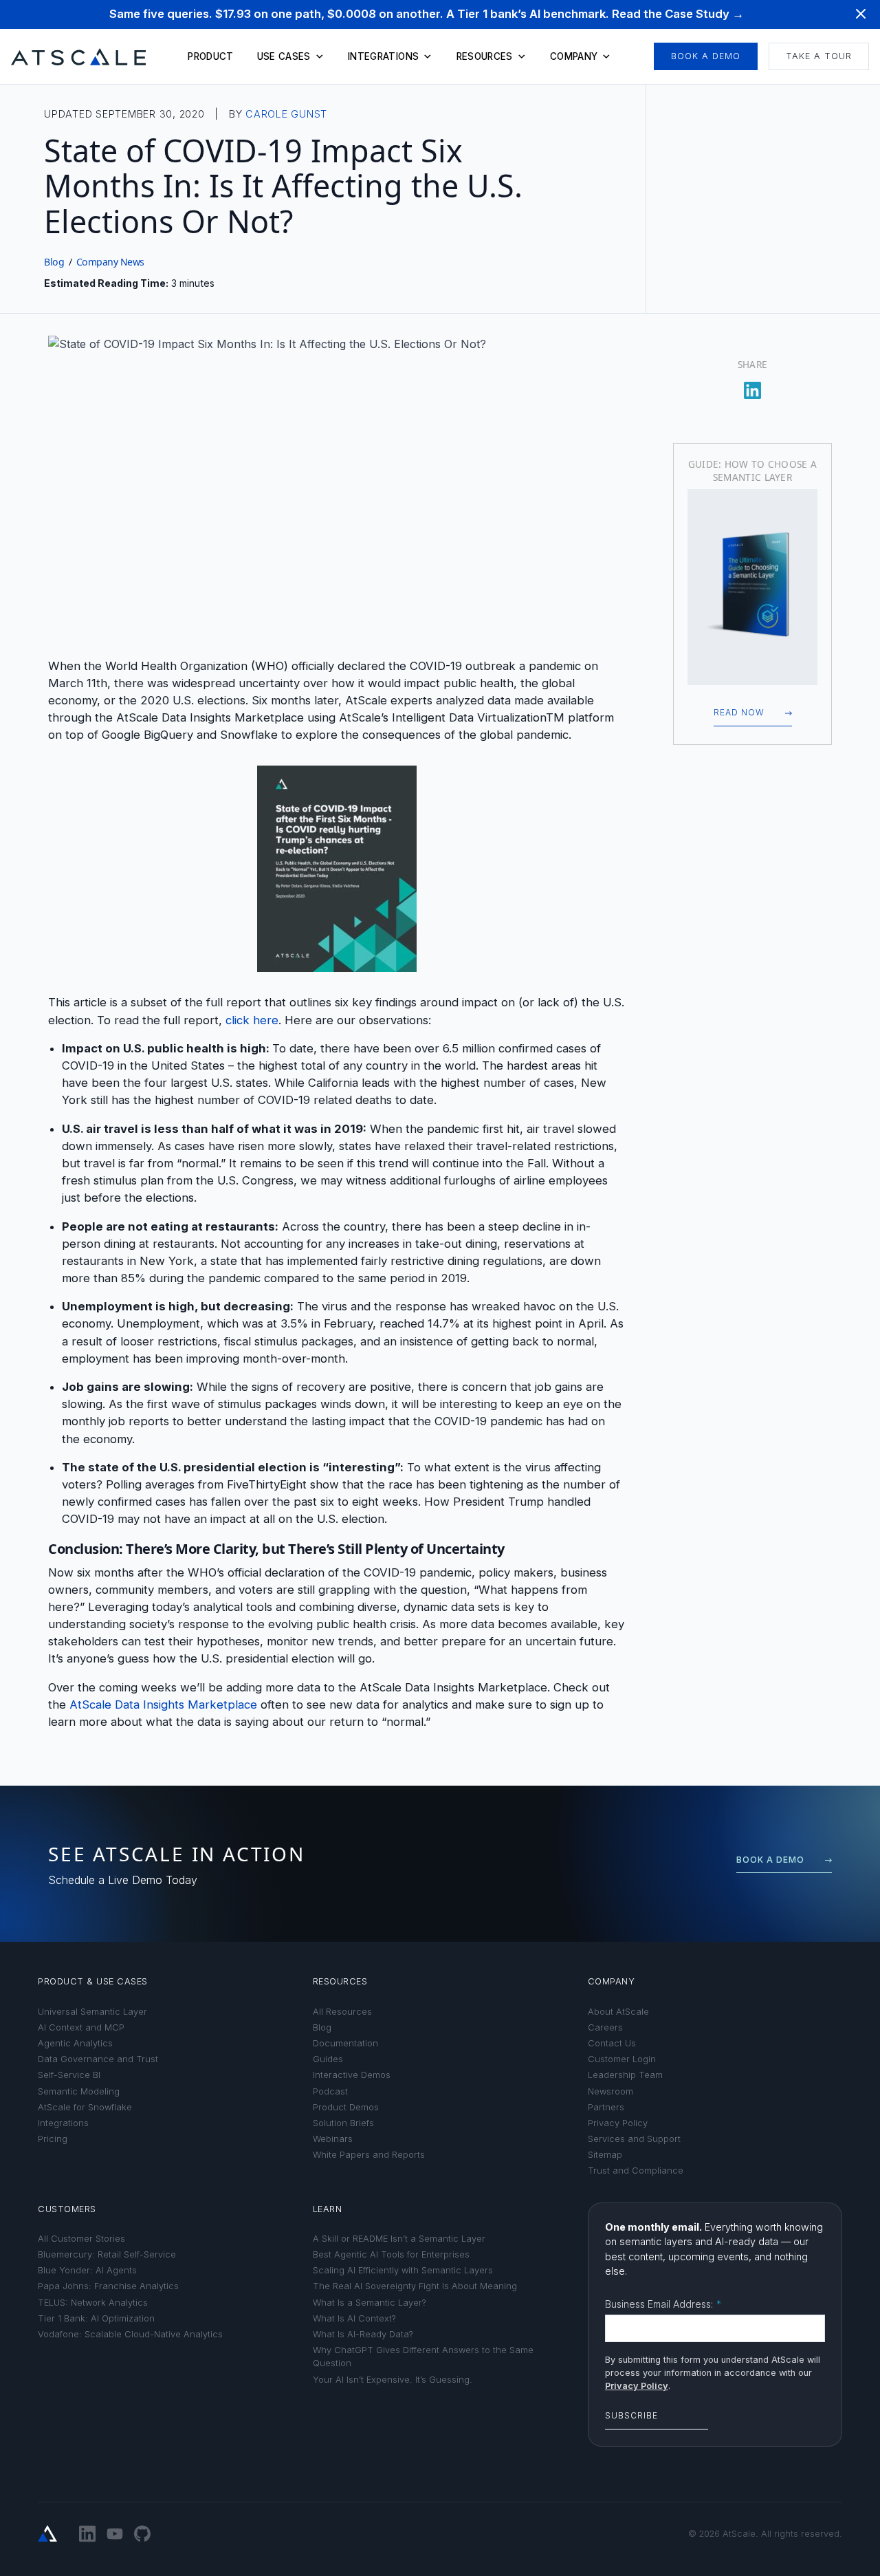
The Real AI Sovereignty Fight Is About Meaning (415, 2286)
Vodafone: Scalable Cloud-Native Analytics (130, 2334)
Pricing (53, 2139)
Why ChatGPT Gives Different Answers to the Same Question (423, 2357)
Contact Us (612, 2043)
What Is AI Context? (354, 2318)
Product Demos (346, 2107)
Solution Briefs (343, 2123)
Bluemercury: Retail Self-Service (107, 2254)
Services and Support (634, 2139)
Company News (110, 262)
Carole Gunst (286, 114)
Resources (485, 56)
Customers (67, 2209)
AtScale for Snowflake (85, 2107)
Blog (54, 262)
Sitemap (605, 2155)
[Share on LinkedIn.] (753, 386)
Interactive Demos (352, 2075)
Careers (605, 2027)
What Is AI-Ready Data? (363, 2334)
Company (574, 56)
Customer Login (622, 2059)
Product (210, 56)
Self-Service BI (69, 2075)
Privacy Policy (618, 2123)
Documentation (345, 2043)
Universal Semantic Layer (92, 2012)
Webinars (333, 2139)
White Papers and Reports (369, 2155)
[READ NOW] (752, 587)
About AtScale (618, 2012)
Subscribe (631, 2415)
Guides (328, 2059)
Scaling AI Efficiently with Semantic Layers (403, 2270)
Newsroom (610, 2091)
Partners (606, 2107)
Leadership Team (625, 2075)
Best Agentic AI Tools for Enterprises (391, 2254)
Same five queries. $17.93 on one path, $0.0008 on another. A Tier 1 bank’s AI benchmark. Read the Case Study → (427, 14)
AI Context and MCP (81, 2027)
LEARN (328, 2209)
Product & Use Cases (93, 1981)
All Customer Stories (81, 2239)
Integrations (383, 56)
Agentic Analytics (75, 2043)
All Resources (342, 2012)
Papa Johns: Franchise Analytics (108, 2286)
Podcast (330, 2091)
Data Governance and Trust (98, 2059)
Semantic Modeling (79, 2091)
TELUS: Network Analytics (93, 2303)
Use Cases (284, 56)
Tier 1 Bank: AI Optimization (96, 2318)
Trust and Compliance (636, 2171)
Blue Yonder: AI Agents (87, 2270)
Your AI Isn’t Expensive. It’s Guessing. (393, 2380)
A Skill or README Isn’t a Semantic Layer (399, 2239)
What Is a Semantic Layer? (370, 2303)
